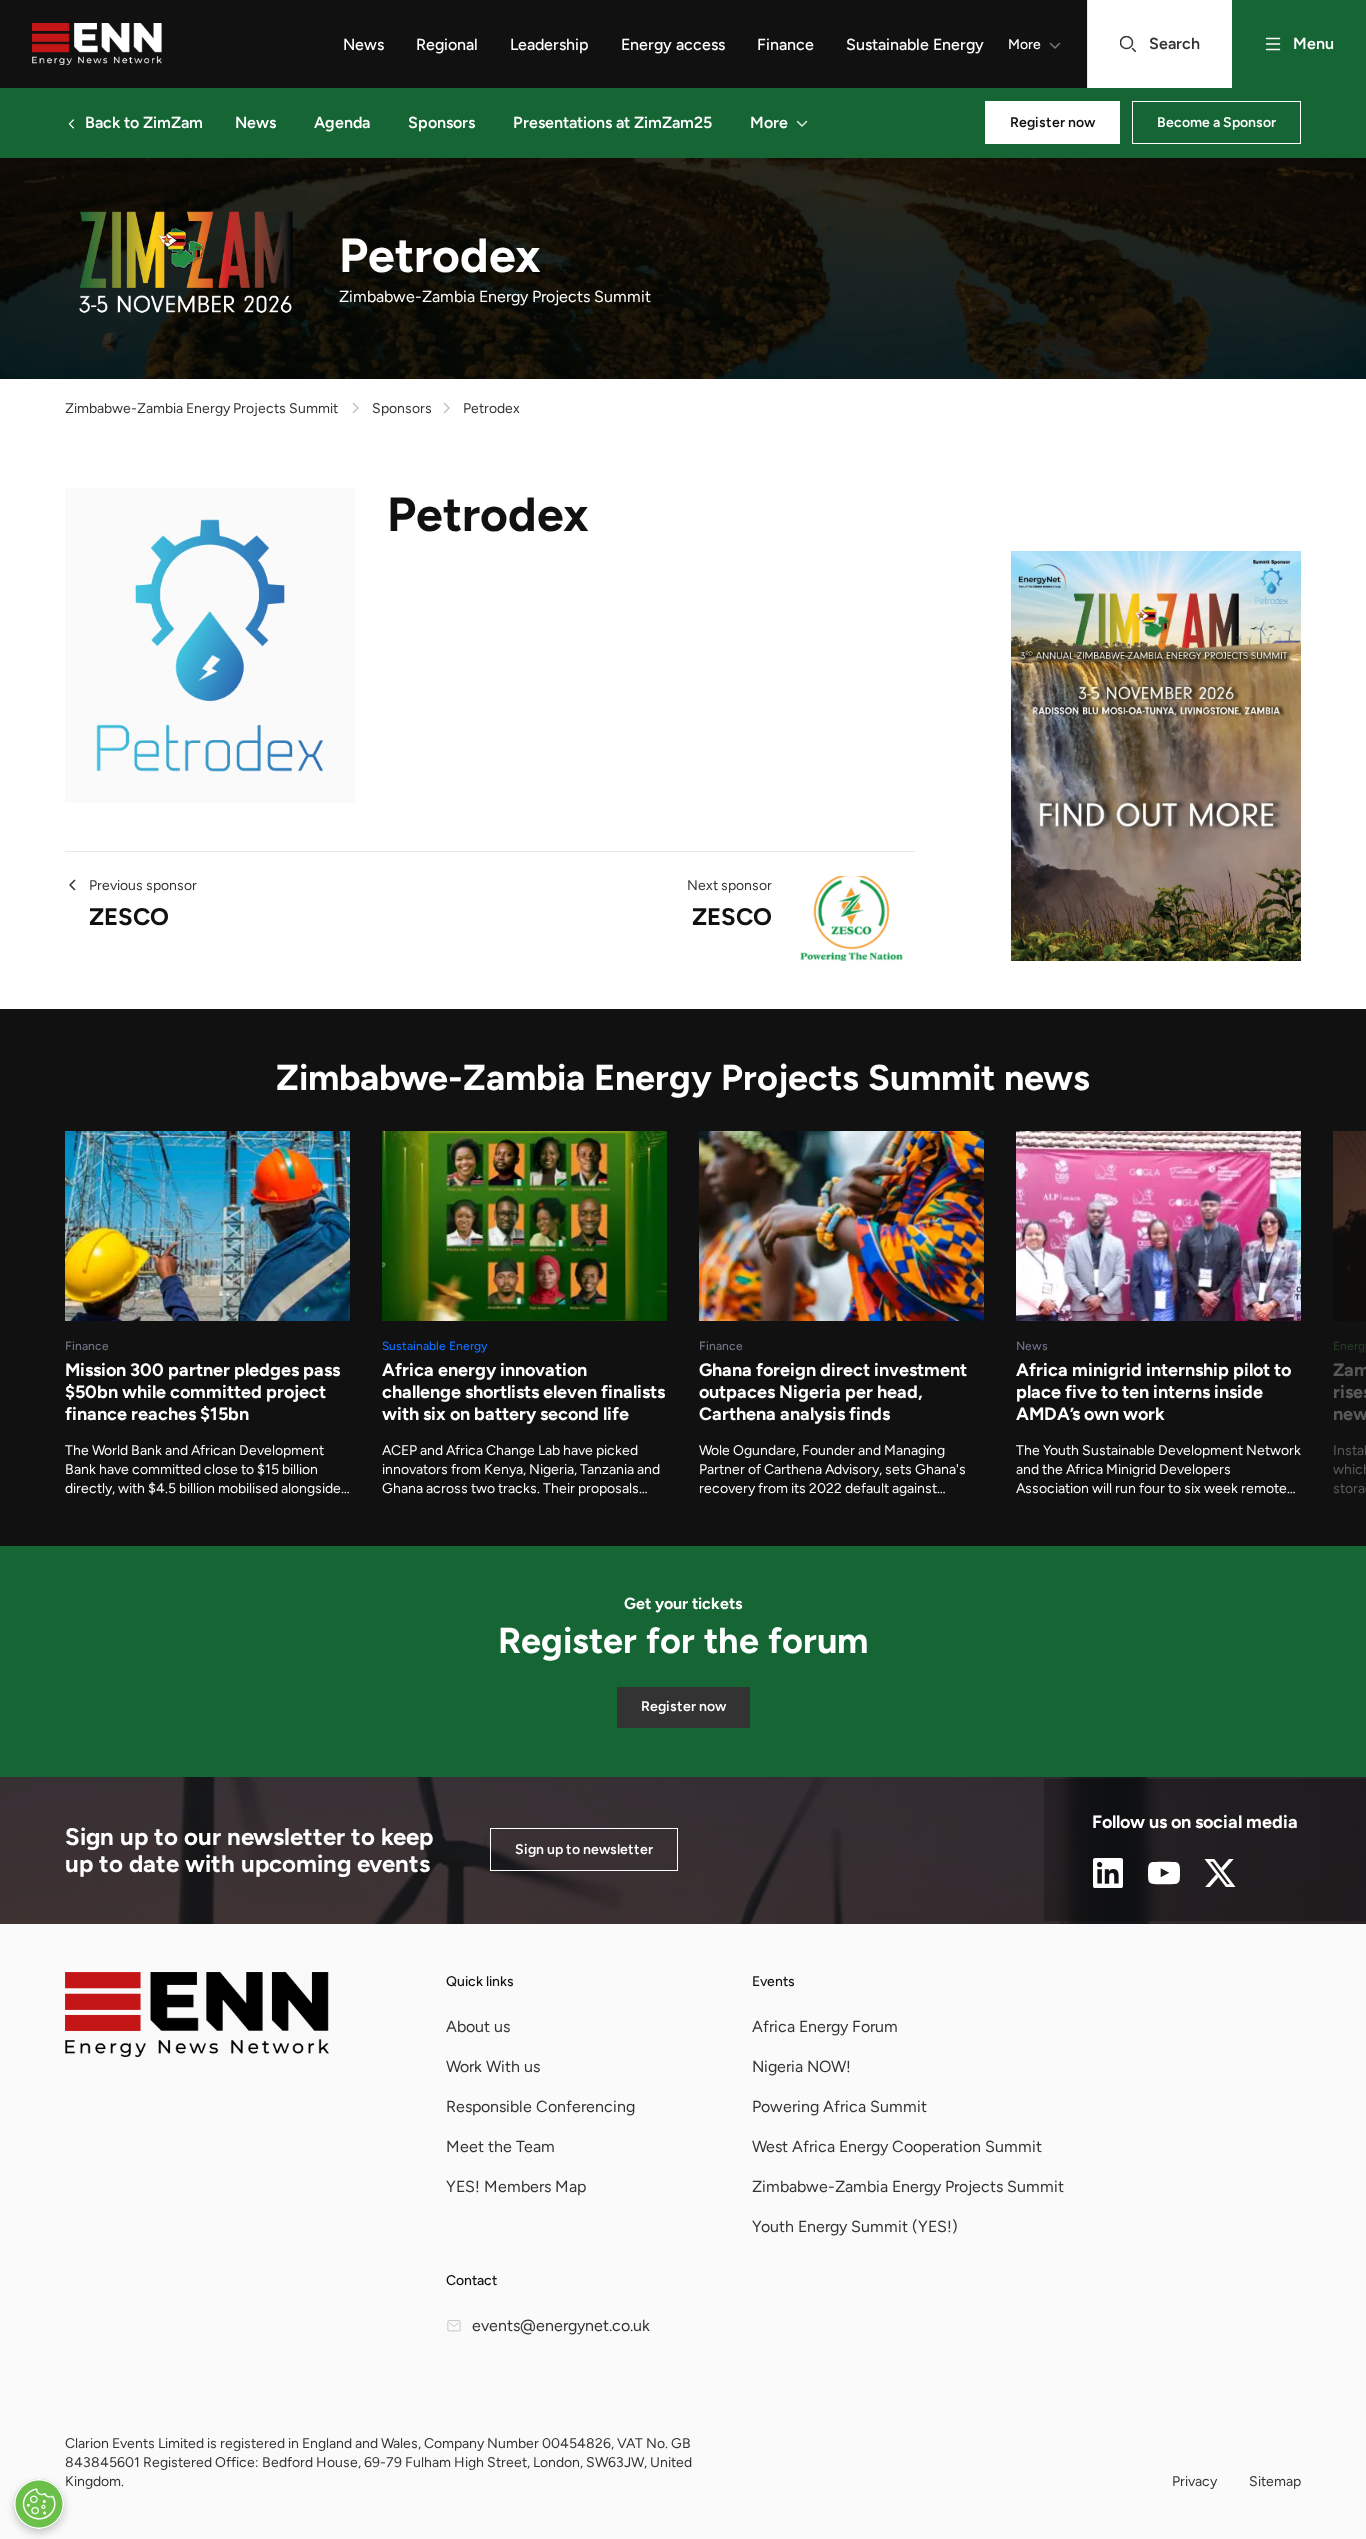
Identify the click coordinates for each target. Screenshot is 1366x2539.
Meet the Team (500, 2146)
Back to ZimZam (144, 122)
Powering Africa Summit (839, 2106)
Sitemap (1275, 2481)
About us (478, 2026)
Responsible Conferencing (540, 2106)
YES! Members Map (516, 2186)
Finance (785, 44)
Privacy (1194, 2481)
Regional (447, 44)
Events (773, 1981)
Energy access (673, 44)
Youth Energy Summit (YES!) (855, 2226)
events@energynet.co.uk (561, 2325)
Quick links (480, 1981)
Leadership (549, 44)
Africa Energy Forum (825, 2026)
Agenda (342, 122)
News (363, 44)
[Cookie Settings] (39, 2504)
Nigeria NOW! (801, 2066)
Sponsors (441, 122)
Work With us (493, 2066)
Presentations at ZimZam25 (612, 122)
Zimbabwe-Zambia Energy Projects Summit (201, 408)
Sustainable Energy (915, 44)
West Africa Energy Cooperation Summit (897, 2146)
